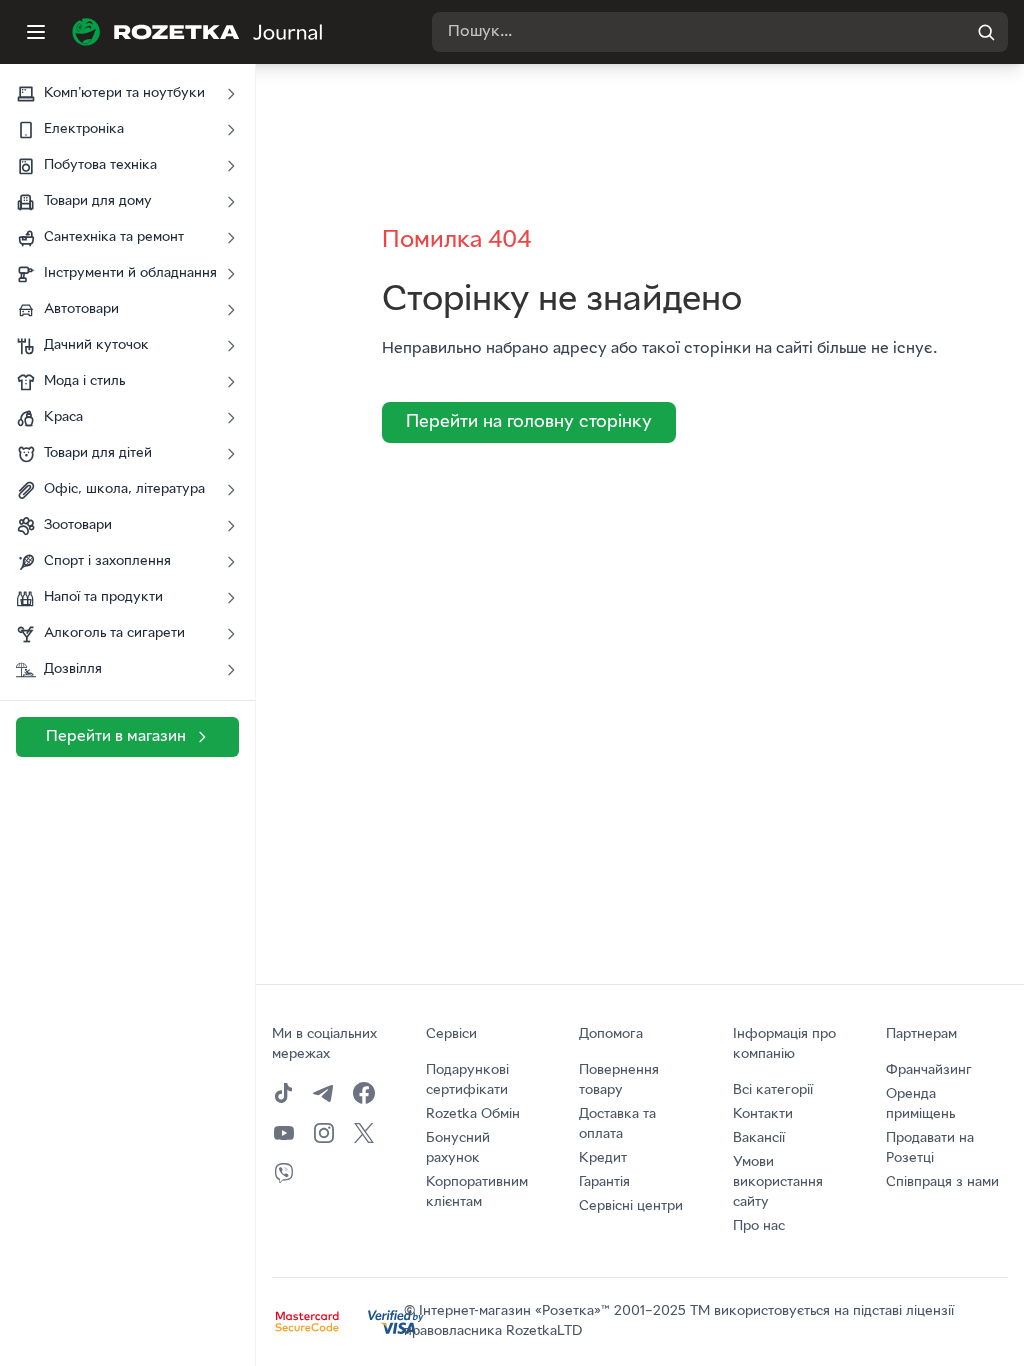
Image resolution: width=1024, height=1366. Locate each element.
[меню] (36, 32)
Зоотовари (78, 525)
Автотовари (81, 309)
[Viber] (284, 1173)
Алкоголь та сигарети (114, 633)
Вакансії (759, 1138)
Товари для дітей (98, 453)
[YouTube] (284, 1133)
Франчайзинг (929, 1070)
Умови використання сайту (778, 1182)
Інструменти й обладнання (130, 273)
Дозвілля (73, 669)
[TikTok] (284, 1093)
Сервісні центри (631, 1206)
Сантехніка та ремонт (114, 237)
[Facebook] (364, 1093)
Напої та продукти (103, 597)
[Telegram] (324, 1093)
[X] (364, 1133)
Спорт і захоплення (107, 561)
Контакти (763, 1114)
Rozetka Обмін (473, 1114)
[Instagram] (324, 1133)
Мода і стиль (84, 381)
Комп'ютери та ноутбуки (124, 93)
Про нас (759, 1226)
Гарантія (604, 1182)
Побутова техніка (100, 165)
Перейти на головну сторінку (529, 422)
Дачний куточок (96, 345)
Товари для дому (98, 201)
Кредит (603, 1158)
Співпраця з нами (942, 1182)
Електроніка (84, 129)
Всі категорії (773, 1090)
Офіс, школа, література (124, 489)
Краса (63, 417)
